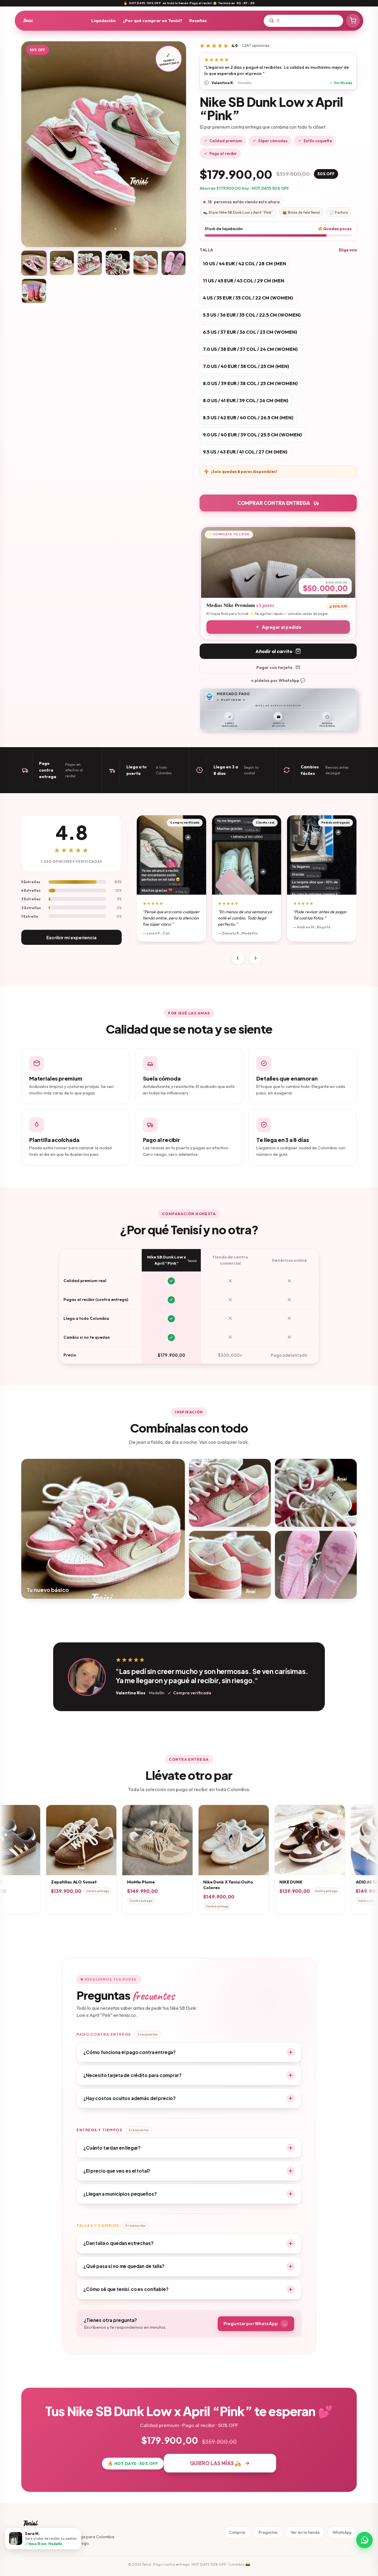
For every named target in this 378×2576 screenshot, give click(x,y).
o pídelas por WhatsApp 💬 (278, 680)
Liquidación (104, 21)
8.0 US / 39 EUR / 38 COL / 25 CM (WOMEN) (250, 383)
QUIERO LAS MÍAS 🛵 (216, 2463)
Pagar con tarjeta (274, 667)
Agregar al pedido (282, 627)
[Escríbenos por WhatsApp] (364, 2540)
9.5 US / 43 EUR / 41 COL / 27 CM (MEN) (245, 452)
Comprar (237, 2532)
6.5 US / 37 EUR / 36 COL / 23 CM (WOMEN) (250, 332)
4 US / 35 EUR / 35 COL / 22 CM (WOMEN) (248, 298)
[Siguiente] (255, 958)
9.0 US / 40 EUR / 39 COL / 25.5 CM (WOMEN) (252, 435)
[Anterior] (238, 958)
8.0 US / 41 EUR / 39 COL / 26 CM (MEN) (246, 400)
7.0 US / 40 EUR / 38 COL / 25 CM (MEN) (246, 366)
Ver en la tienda (305, 2532)
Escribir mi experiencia (71, 937)
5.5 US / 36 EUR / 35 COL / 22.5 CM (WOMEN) (252, 315)
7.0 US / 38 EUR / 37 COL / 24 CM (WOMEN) (250, 349)
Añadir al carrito (274, 651)
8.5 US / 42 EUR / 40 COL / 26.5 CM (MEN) (248, 418)
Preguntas (268, 2532)
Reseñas (198, 21)
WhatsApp (342, 2532)
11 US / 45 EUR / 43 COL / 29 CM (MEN (244, 281)
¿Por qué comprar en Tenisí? (153, 21)
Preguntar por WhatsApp (255, 2323)
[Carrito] (353, 21)
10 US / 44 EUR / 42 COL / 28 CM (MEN (245, 264)
